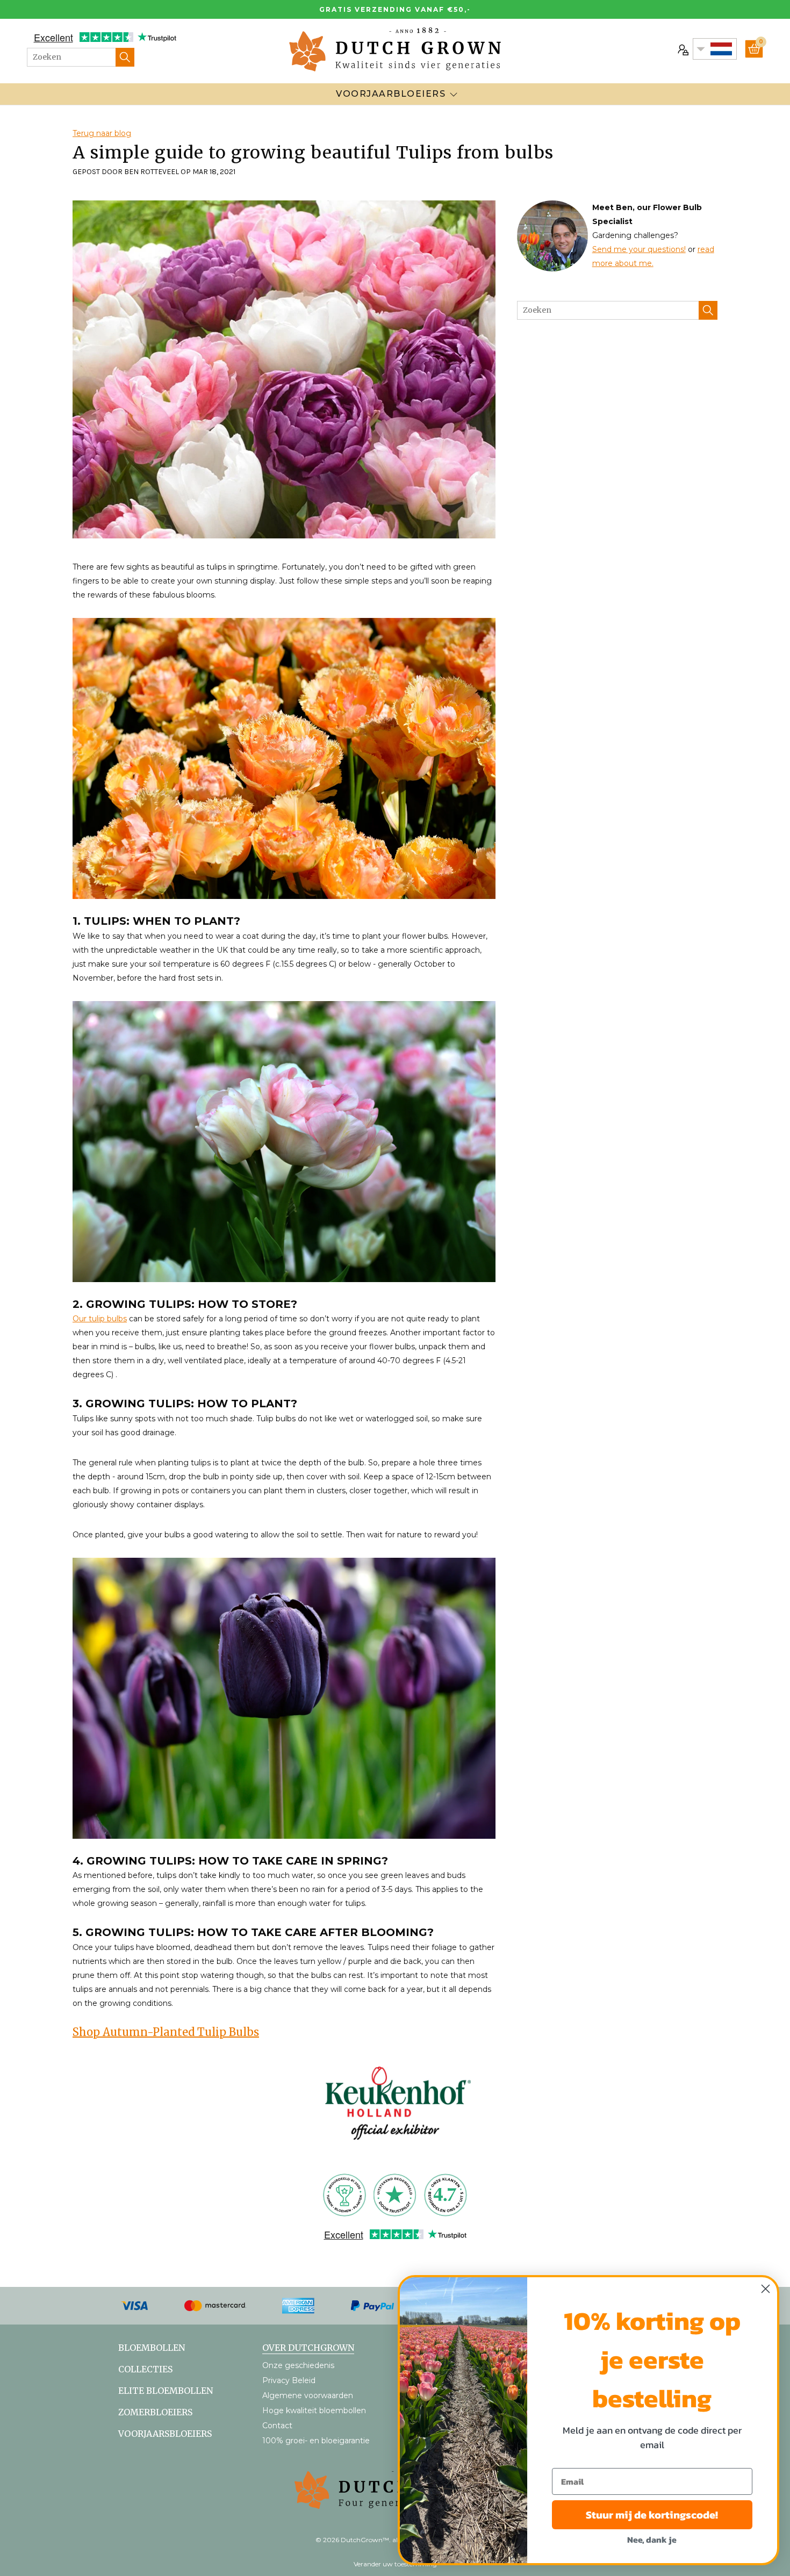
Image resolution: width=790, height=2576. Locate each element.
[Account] (682, 49)
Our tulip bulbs (100, 1319)
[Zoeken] (125, 57)
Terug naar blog (102, 133)
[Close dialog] (766, 2289)
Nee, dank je (652, 2539)
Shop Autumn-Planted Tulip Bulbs (166, 2032)
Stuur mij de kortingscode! (652, 2515)
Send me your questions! (639, 249)
